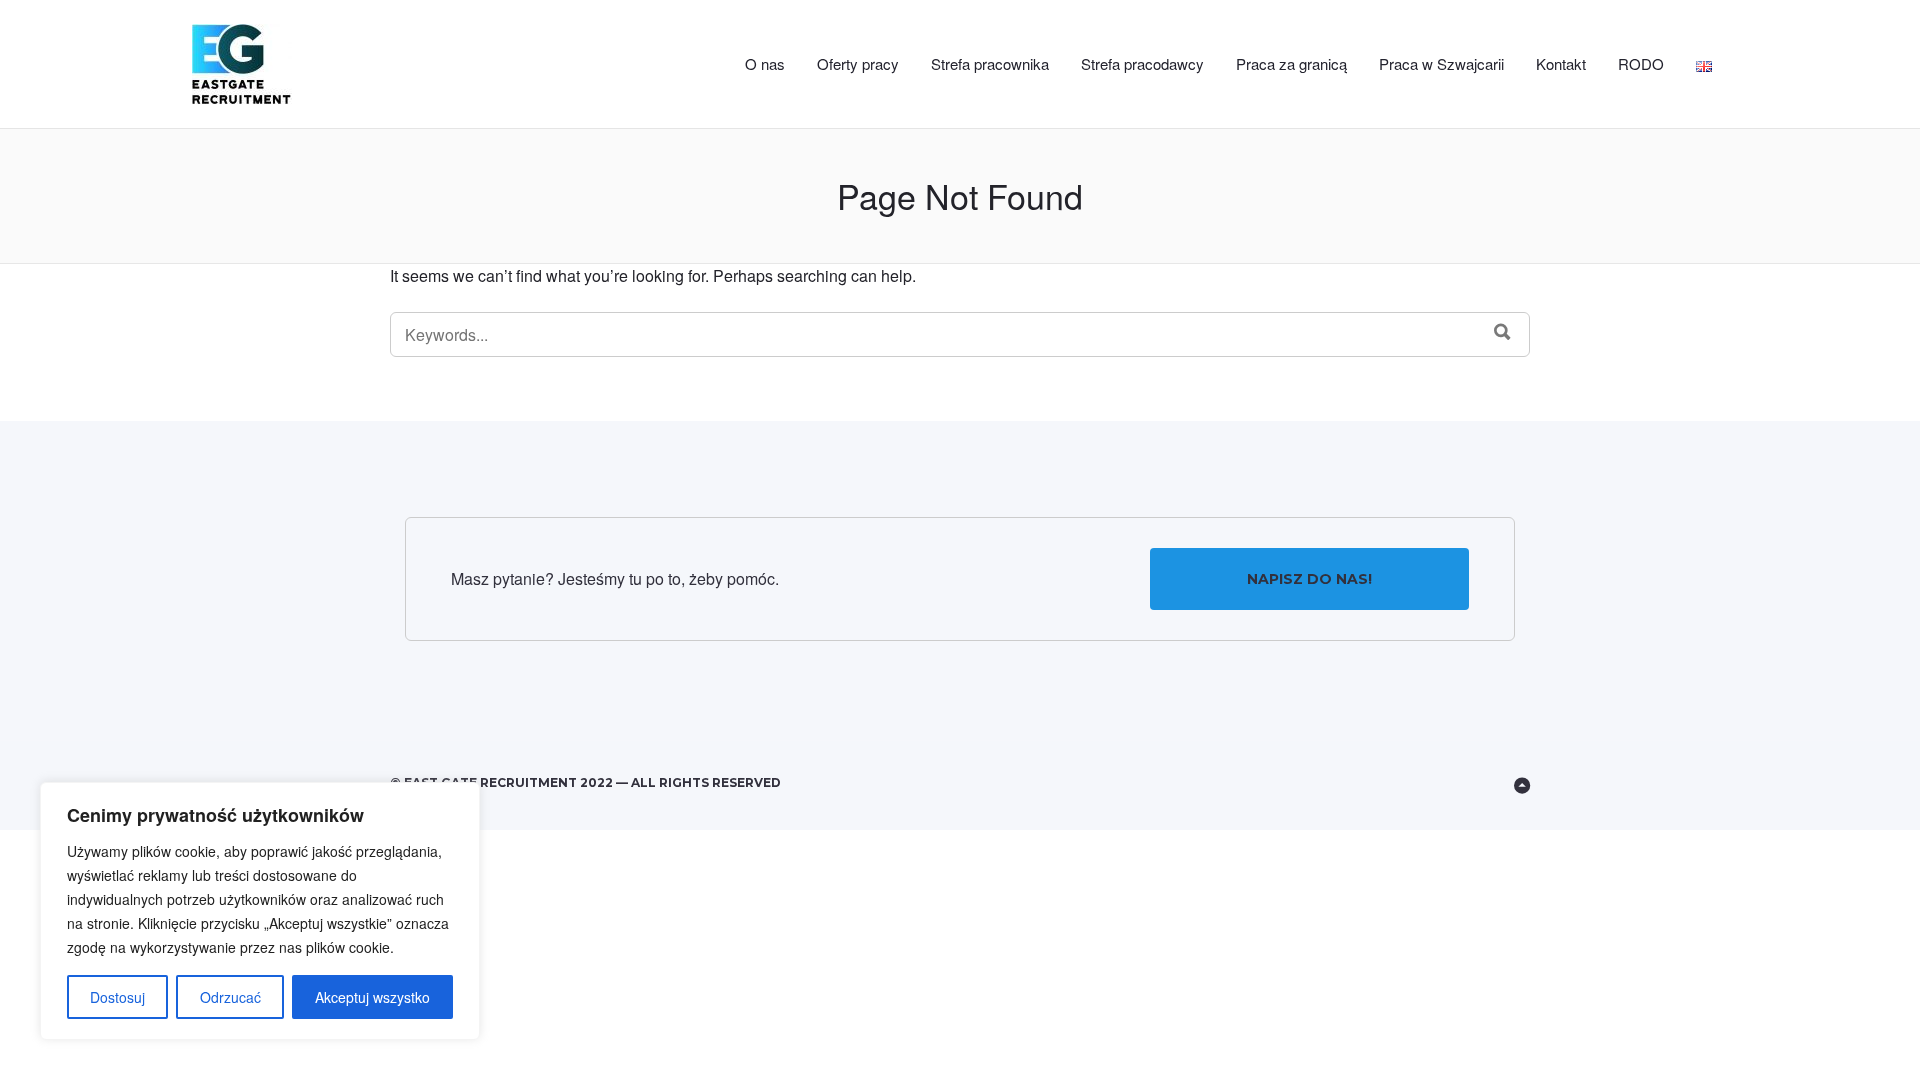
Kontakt (1561, 63)
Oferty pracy (858, 63)
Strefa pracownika (990, 63)
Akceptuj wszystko (372, 997)
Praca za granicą (1291, 63)
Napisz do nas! (1309, 579)
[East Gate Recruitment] (284, 64)
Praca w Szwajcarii (1441, 63)
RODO (1641, 63)
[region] (260, 911)
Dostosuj (117, 997)
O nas (765, 63)
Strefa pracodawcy (1142, 63)
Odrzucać (230, 997)
